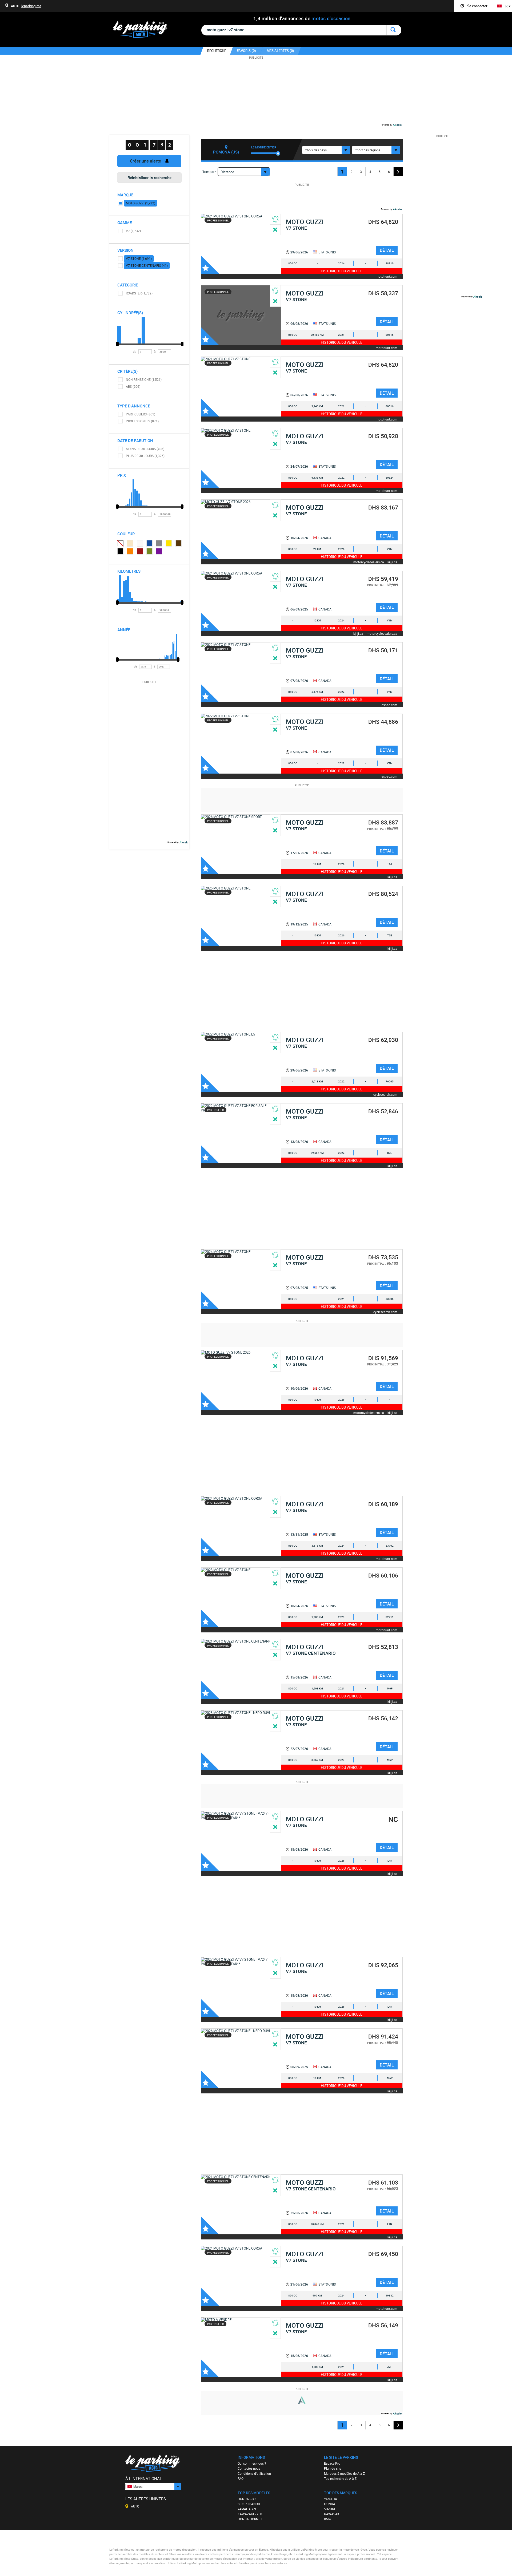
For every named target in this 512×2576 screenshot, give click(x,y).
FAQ (241, 2478)
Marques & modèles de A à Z (344, 2473)
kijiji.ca (392, 562)
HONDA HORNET (250, 2519)
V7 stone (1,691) (139, 258)
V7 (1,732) (133, 231)
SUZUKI (329, 2509)
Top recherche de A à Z (340, 2478)
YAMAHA (331, 2499)
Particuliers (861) (141, 414)
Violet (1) (159, 551)
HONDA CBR (247, 2499)
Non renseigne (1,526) (144, 379)
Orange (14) (130, 551)
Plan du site (333, 2468)
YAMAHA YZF (247, 2509)
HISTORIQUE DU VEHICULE (341, 271)
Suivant (398, 172)
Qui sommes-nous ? (252, 2463)
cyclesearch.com (385, 1094)
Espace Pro (332, 2463)
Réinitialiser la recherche (149, 177)
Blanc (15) (140, 543)
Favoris (210, 265)
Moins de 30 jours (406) (145, 449)
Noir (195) (121, 551)
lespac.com (389, 705)
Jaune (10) (169, 543)
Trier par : (209, 172)
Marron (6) (179, 543)
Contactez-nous (249, 2468)
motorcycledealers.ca (369, 562)
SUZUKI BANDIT (249, 2504)
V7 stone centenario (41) (147, 265)
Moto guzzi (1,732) (141, 203)
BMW (328, 2519)
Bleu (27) (150, 543)
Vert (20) (150, 551)
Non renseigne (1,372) (120, 543)
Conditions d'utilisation (254, 2473)
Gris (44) (159, 543)
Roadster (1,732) (139, 293)
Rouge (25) (140, 551)
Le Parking (143, 31)
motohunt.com (387, 276)
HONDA (330, 2504)
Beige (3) (130, 543)
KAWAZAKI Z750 (250, 2514)
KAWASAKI (332, 2514)
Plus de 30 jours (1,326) (145, 456)
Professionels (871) (142, 421)
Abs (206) (133, 386)
